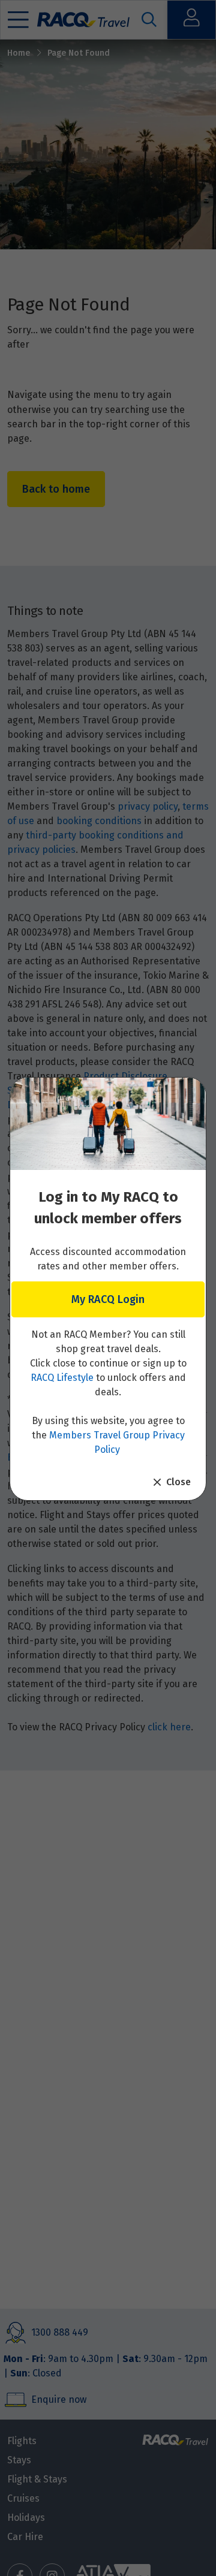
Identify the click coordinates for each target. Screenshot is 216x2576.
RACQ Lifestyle (62, 1378)
